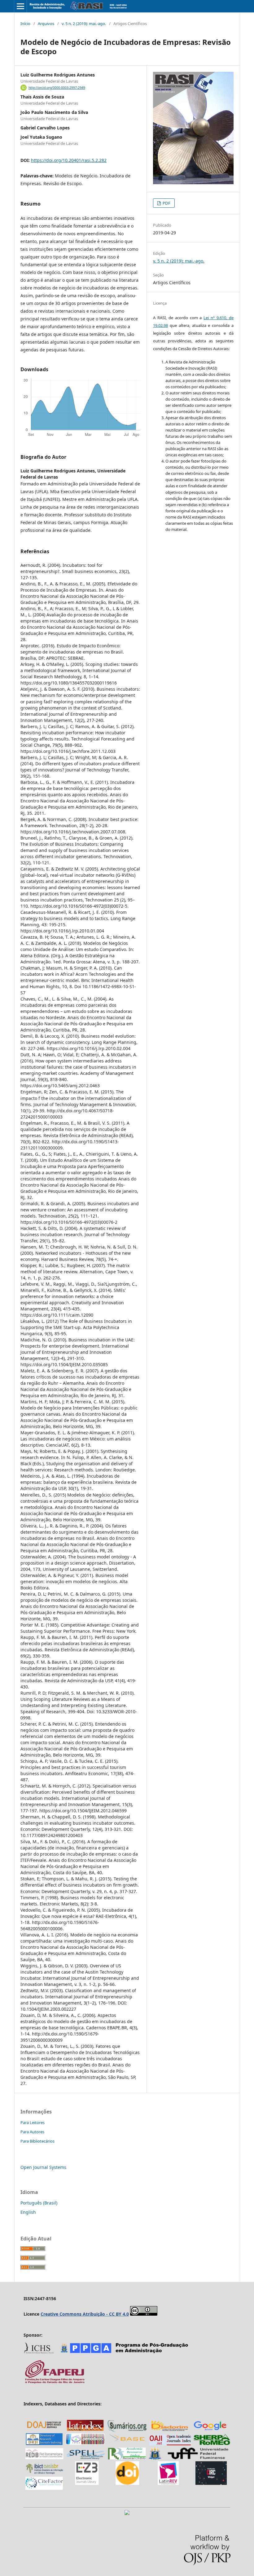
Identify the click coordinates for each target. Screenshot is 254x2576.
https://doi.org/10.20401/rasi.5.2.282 (69, 160)
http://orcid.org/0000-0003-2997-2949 (57, 88)
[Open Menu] (20, 6)
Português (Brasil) (39, 2203)
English (28, 2212)
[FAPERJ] (55, 2383)
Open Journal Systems (43, 2167)
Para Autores (32, 2132)
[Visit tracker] (127, 2513)
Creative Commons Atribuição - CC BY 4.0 (85, 2314)
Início (25, 24)
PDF (166, 203)
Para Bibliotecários (37, 2141)
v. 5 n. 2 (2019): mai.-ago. (84, 24)
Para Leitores (33, 2122)
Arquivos (46, 24)
